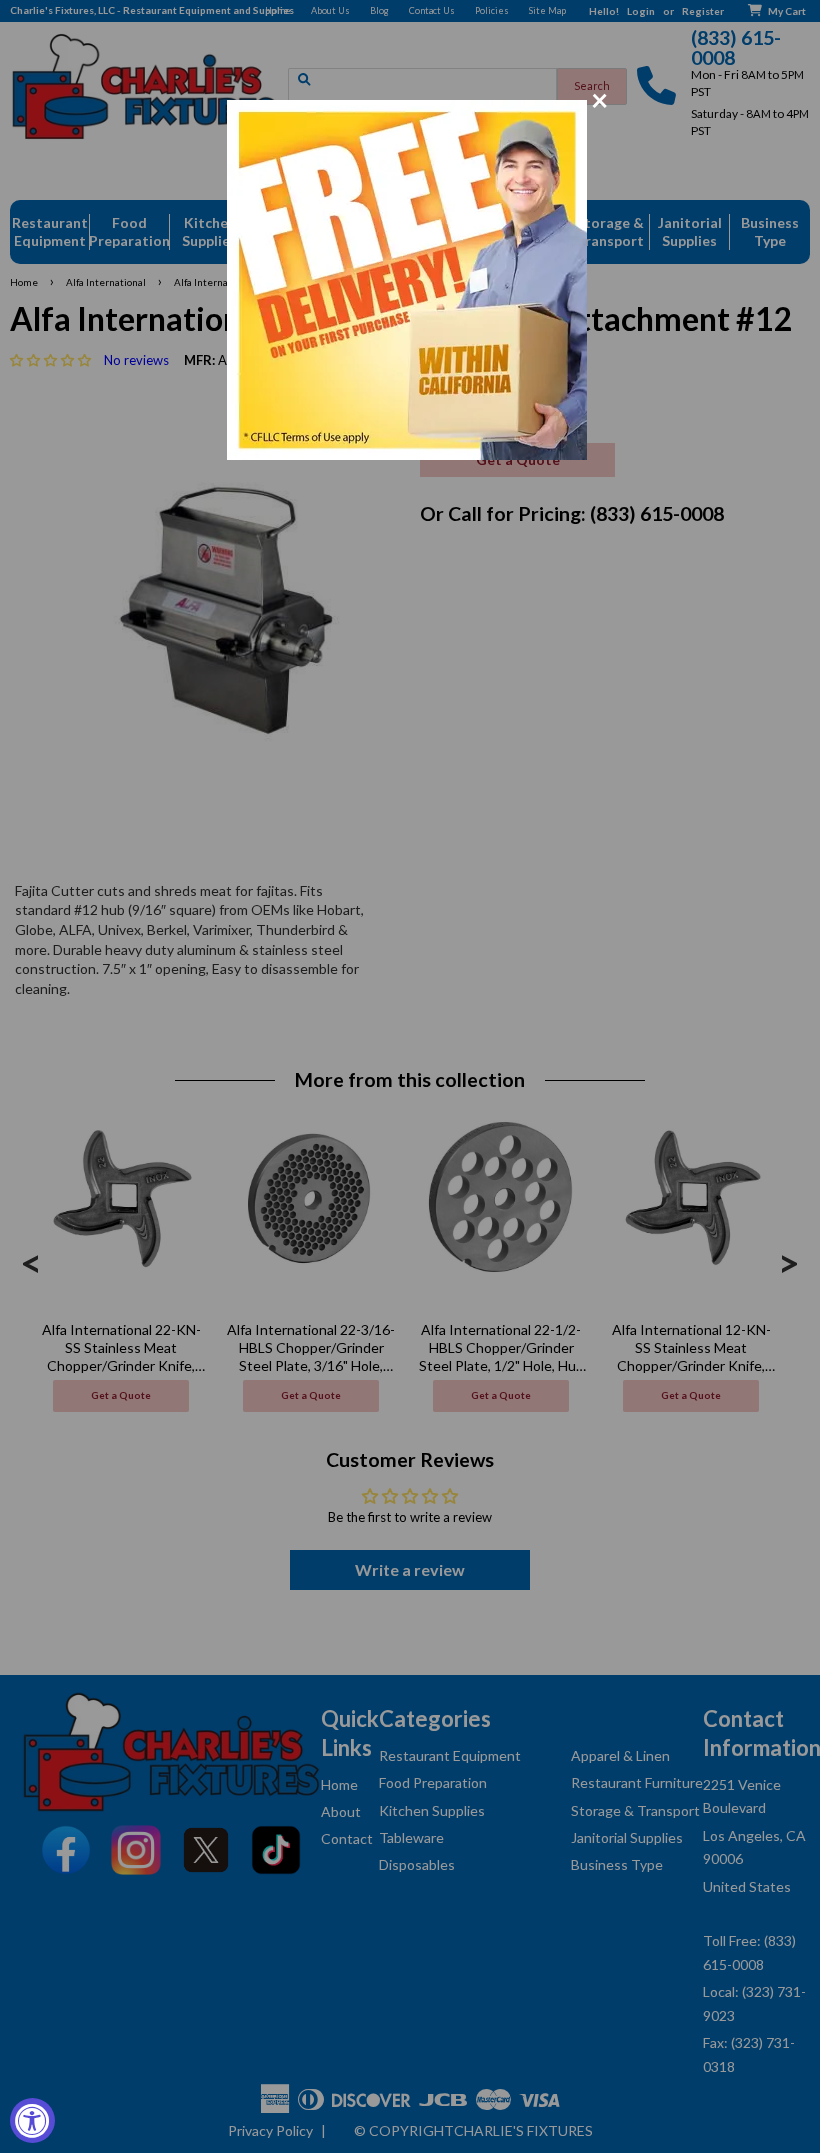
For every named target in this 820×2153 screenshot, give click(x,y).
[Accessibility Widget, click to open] (32, 2120)
